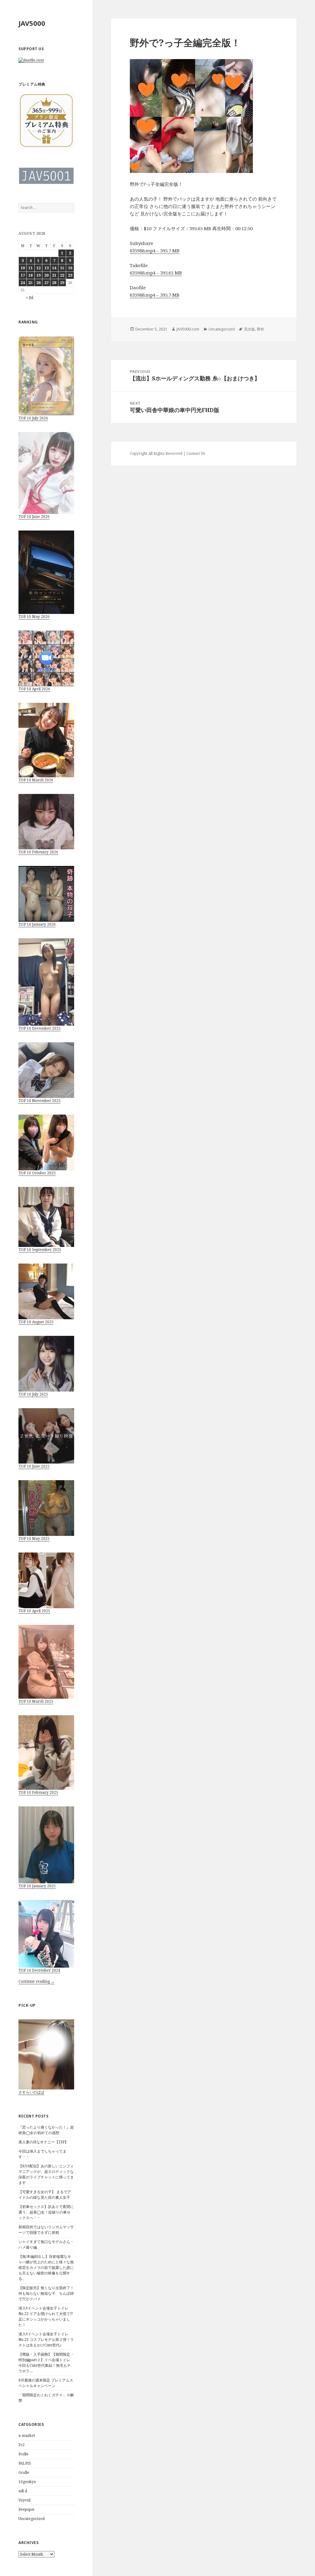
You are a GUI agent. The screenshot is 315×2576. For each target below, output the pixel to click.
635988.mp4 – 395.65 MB (156, 273)
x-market (27, 2436)
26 (38, 283)
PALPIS (25, 2463)
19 (38, 275)
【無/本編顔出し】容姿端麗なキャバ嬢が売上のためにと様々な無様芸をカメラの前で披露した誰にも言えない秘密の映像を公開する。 (46, 2268)
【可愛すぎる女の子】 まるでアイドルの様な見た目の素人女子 (45, 2195)
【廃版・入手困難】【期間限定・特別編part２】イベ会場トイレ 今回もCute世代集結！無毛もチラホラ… (46, 2363)
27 (46, 283)
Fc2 (22, 2445)
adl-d (23, 2491)
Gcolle (24, 2472)
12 (38, 268)
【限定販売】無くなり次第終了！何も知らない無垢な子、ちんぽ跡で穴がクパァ (46, 2293)
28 (54, 283)
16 (70, 268)
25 (30, 283)
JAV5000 (32, 23)
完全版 (249, 329)
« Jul (30, 297)
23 (70, 275)
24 (23, 283)
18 (30, 275)
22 (62, 275)
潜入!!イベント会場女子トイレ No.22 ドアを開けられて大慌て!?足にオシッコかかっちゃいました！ (46, 2316)
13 (46, 268)
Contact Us (196, 453)
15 (62, 268)
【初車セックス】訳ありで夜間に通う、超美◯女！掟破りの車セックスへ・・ (46, 2212)
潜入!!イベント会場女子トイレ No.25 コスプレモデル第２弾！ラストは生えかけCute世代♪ (46, 2340)
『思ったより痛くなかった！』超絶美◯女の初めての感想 (46, 2130)
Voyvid (24, 2500)
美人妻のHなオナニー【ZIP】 (43, 2142)
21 (54, 275)
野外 (261, 329)
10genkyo (27, 2482)
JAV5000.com (188, 329)
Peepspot (26, 2509)
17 (23, 275)
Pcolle (24, 2454)
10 (23, 268)
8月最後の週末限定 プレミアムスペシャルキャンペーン (46, 2383)
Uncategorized (32, 2519)
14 (54, 268)
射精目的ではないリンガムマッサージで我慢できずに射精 (46, 2230)
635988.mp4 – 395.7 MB (155, 250)
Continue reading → (36, 1981)
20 (46, 275)
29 (62, 283)
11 (30, 268)
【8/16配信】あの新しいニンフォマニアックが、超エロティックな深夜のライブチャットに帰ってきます (46, 2174)
